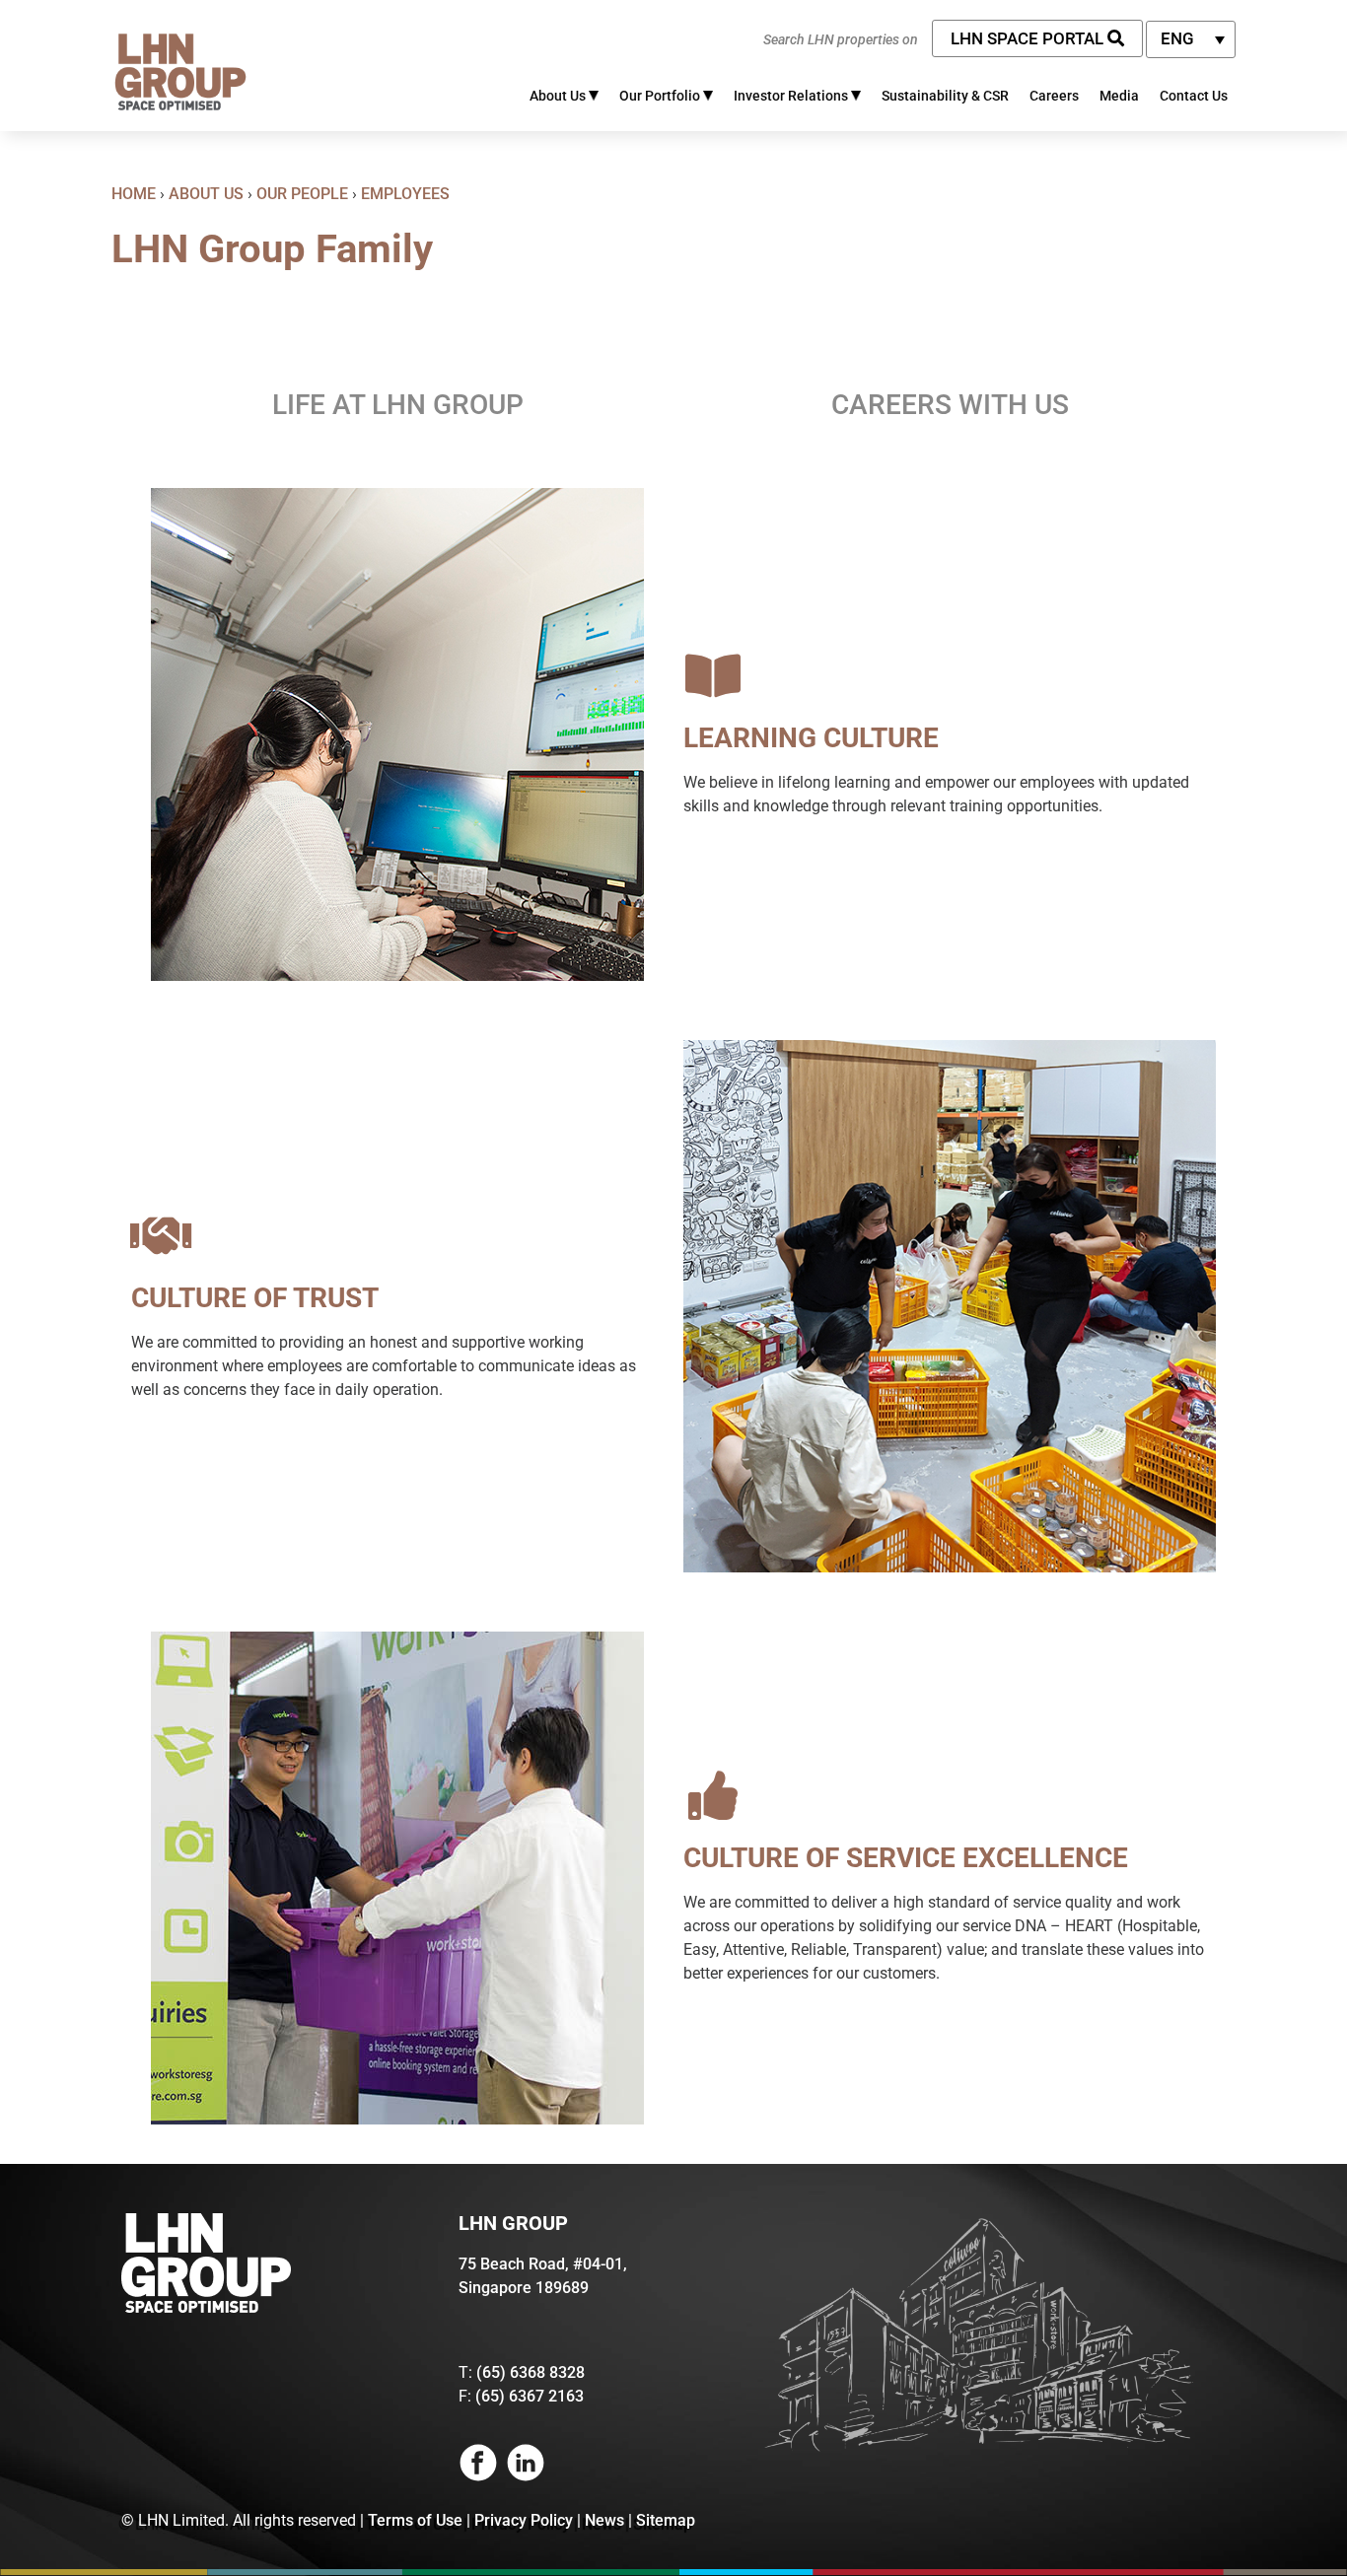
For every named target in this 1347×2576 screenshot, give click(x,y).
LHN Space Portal (1029, 38)
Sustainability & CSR (945, 96)
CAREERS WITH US (950, 405)
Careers (1054, 96)
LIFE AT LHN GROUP (398, 405)
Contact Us (1194, 96)
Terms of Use (415, 2520)
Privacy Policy (524, 2520)
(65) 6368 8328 (531, 2372)
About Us (206, 194)
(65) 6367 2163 (530, 2396)
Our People (302, 194)
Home (134, 194)
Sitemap (666, 2520)
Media (1119, 96)
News (604, 2520)
